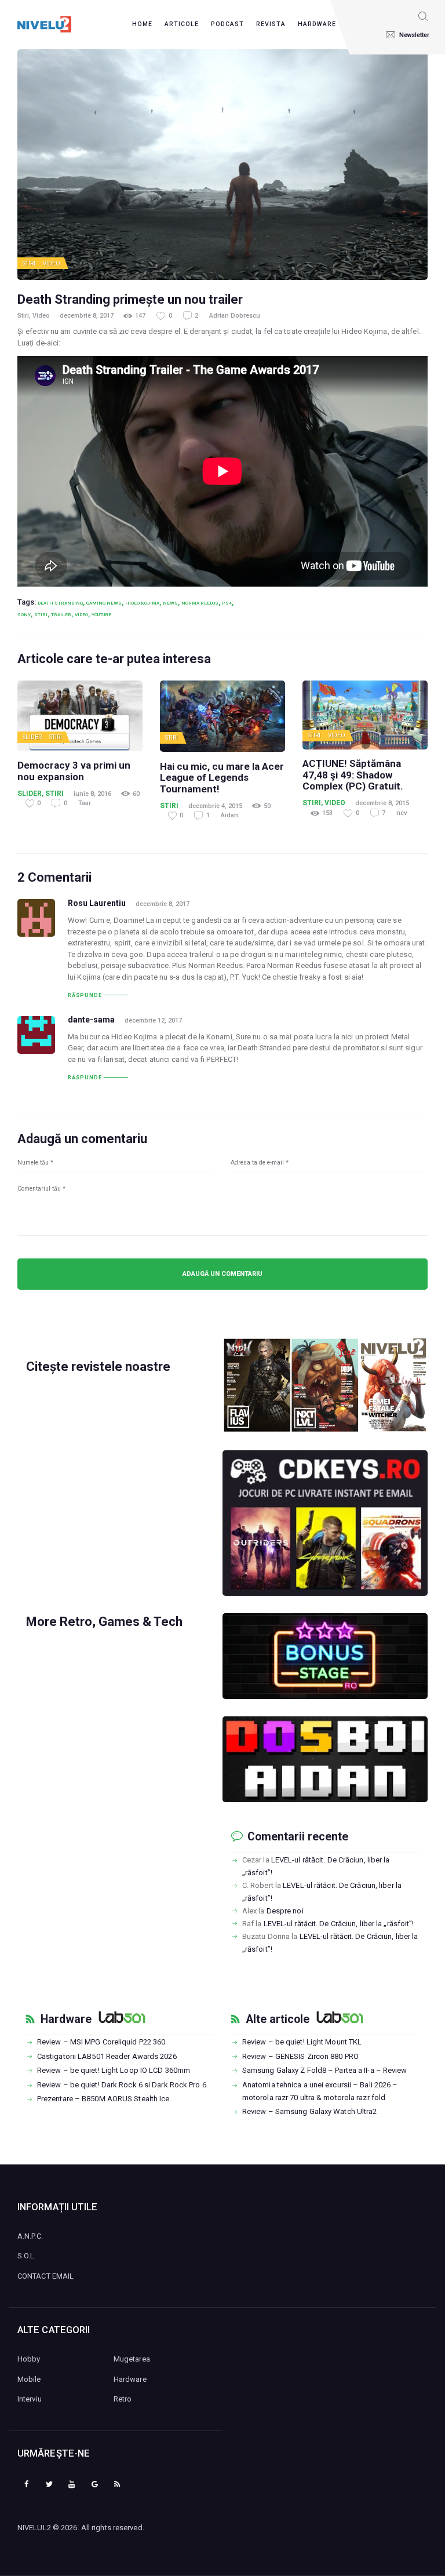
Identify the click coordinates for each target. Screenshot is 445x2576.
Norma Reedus (200, 603)
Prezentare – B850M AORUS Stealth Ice (103, 2099)
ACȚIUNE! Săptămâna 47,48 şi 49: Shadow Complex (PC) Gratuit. (353, 775)
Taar (85, 803)
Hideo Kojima (142, 603)
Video (52, 263)
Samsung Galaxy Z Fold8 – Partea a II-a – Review (325, 2070)
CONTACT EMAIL (45, 2276)
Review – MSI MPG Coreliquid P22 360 (101, 2042)
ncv (402, 813)
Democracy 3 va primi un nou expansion (74, 771)
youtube (101, 614)
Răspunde (85, 995)
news (170, 603)
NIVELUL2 (34, 2528)
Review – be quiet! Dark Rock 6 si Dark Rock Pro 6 (122, 2085)
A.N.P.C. (30, 2236)
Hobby (29, 2359)
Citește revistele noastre (98, 1367)
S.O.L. (27, 2256)
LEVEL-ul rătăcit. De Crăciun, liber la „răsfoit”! (339, 1924)
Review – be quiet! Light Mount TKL (302, 2042)
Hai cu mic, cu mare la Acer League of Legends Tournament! (222, 778)
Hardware (66, 2020)
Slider (32, 737)
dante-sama (91, 1020)
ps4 (227, 603)
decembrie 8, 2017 (87, 316)
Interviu (30, 2399)
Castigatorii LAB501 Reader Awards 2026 (107, 2056)
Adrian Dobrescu (235, 316)
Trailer (61, 614)
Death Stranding (60, 603)
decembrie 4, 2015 (215, 806)
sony (24, 614)
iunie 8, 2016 (92, 794)
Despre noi (285, 1911)
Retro (123, 2399)
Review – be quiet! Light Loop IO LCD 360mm (114, 2070)
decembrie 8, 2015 (382, 803)
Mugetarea (132, 2359)
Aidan (229, 815)
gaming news (104, 603)
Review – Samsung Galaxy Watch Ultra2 (310, 2111)
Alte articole (278, 2020)
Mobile (29, 2379)
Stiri (29, 263)
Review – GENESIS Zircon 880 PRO (300, 2056)
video (81, 614)
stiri (41, 614)
